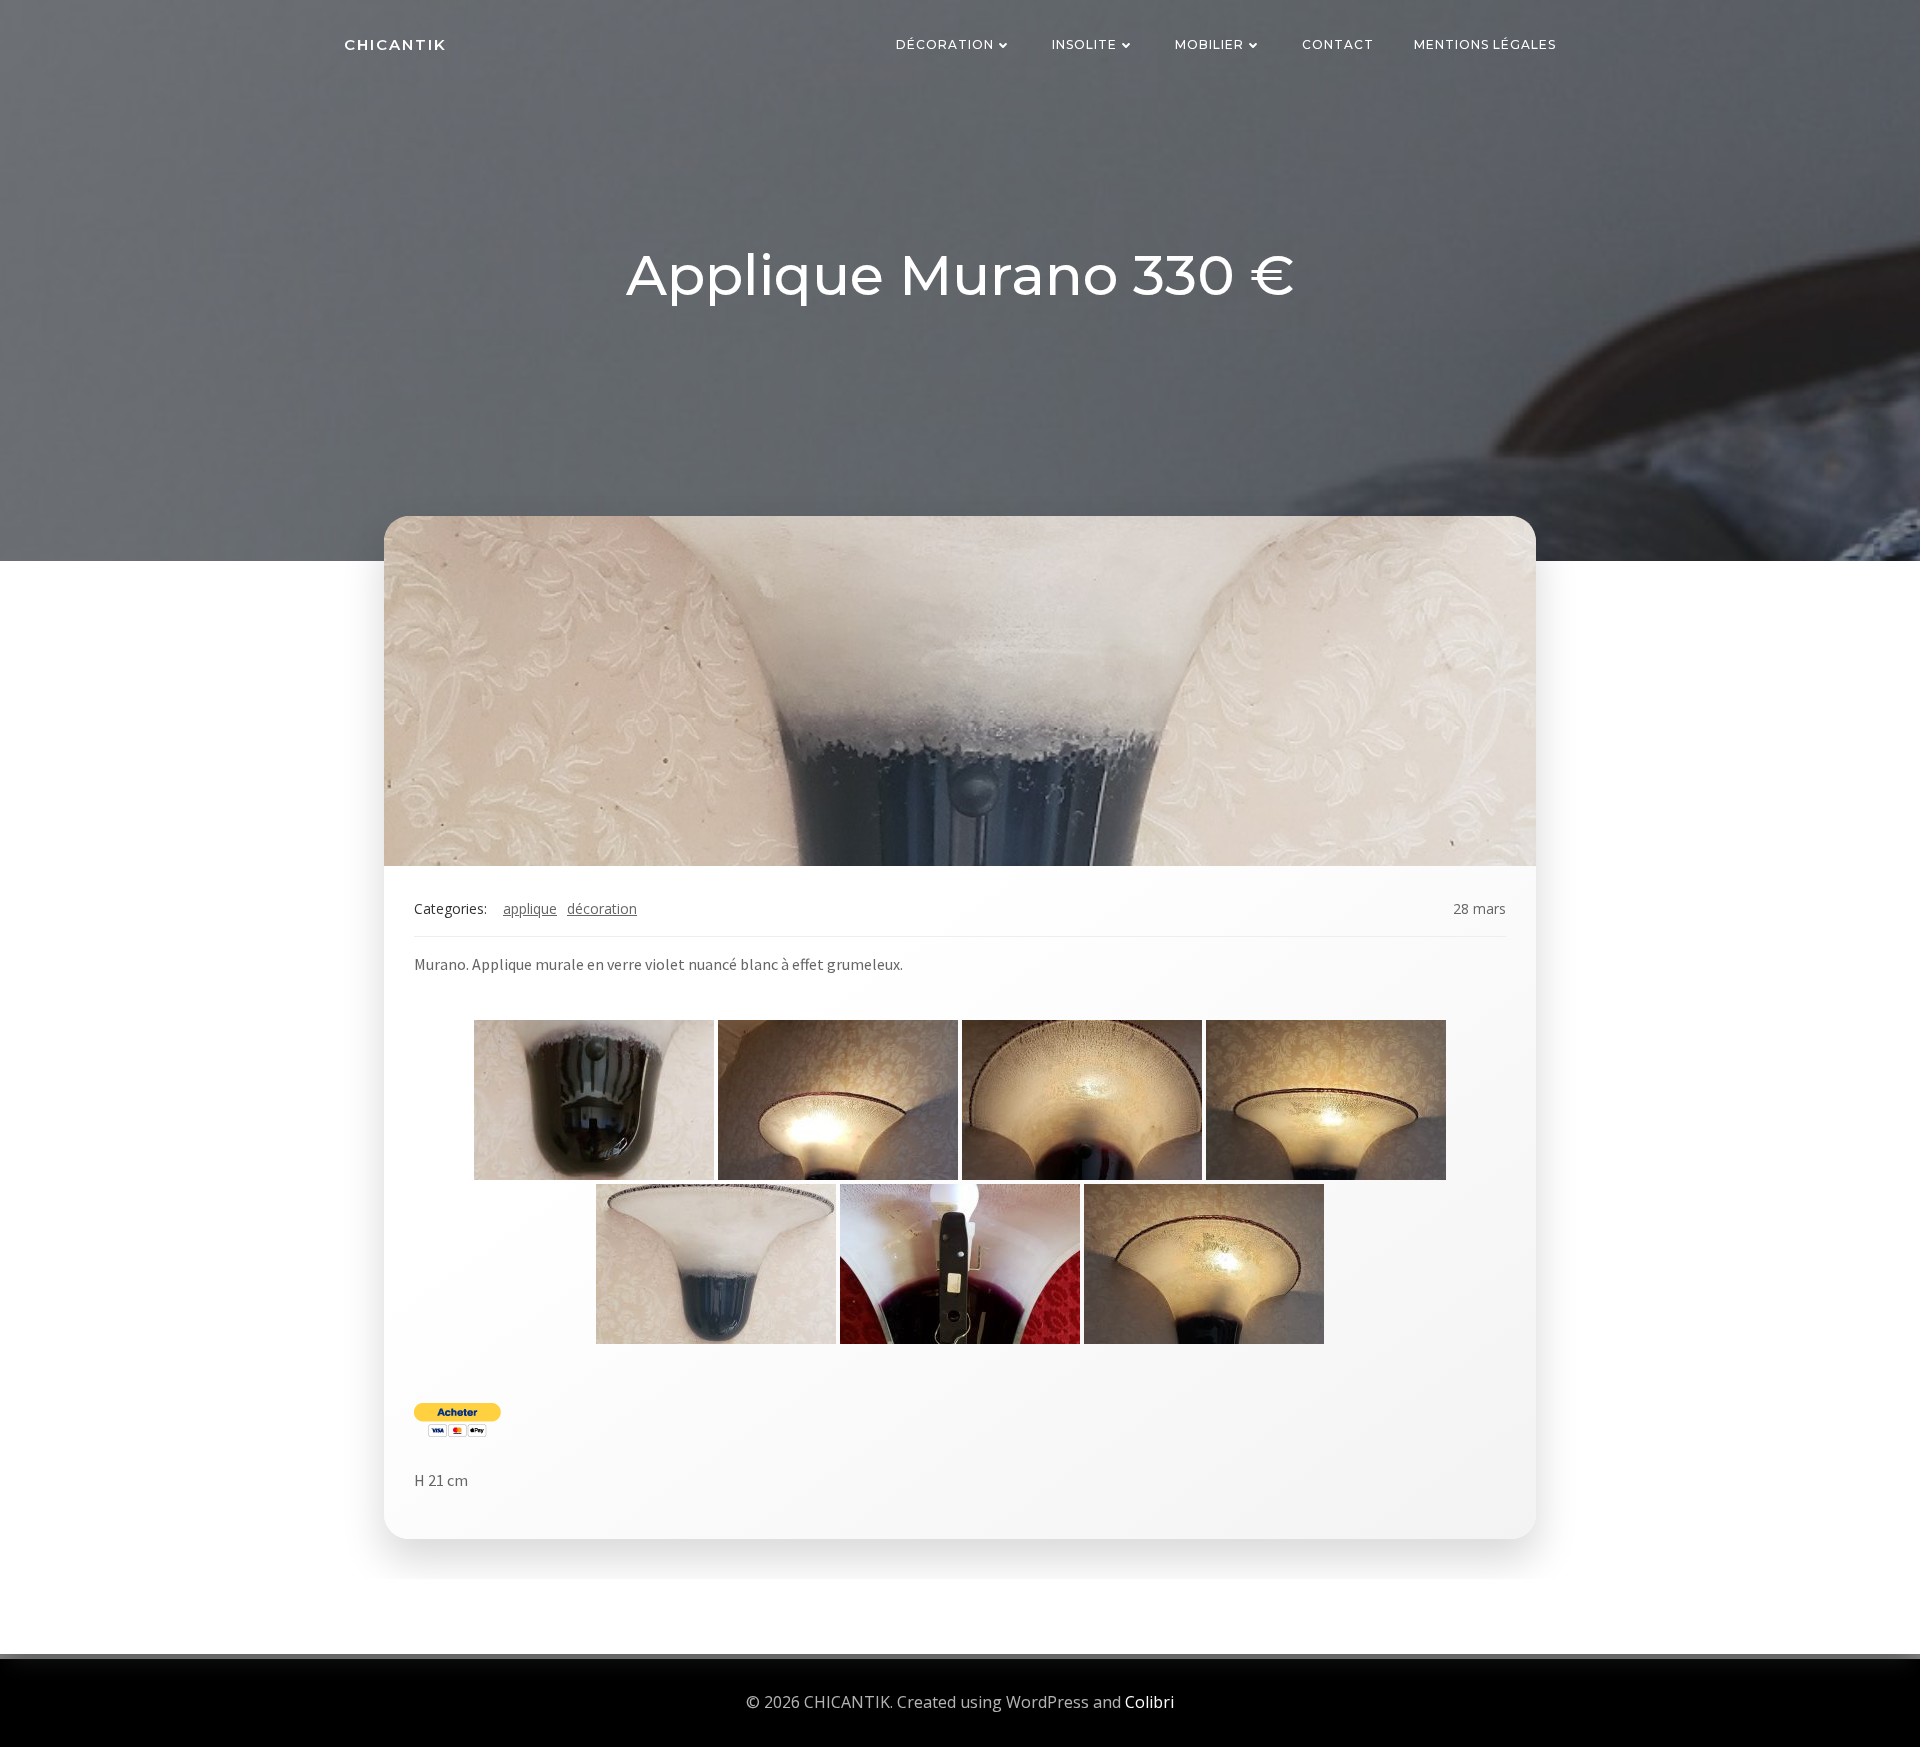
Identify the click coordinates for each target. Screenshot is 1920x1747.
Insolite (1084, 44)
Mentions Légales (1485, 44)
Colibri (1149, 1702)
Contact (1338, 44)
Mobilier (1209, 44)
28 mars (1479, 908)
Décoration (945, 44)
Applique (530, 908)
